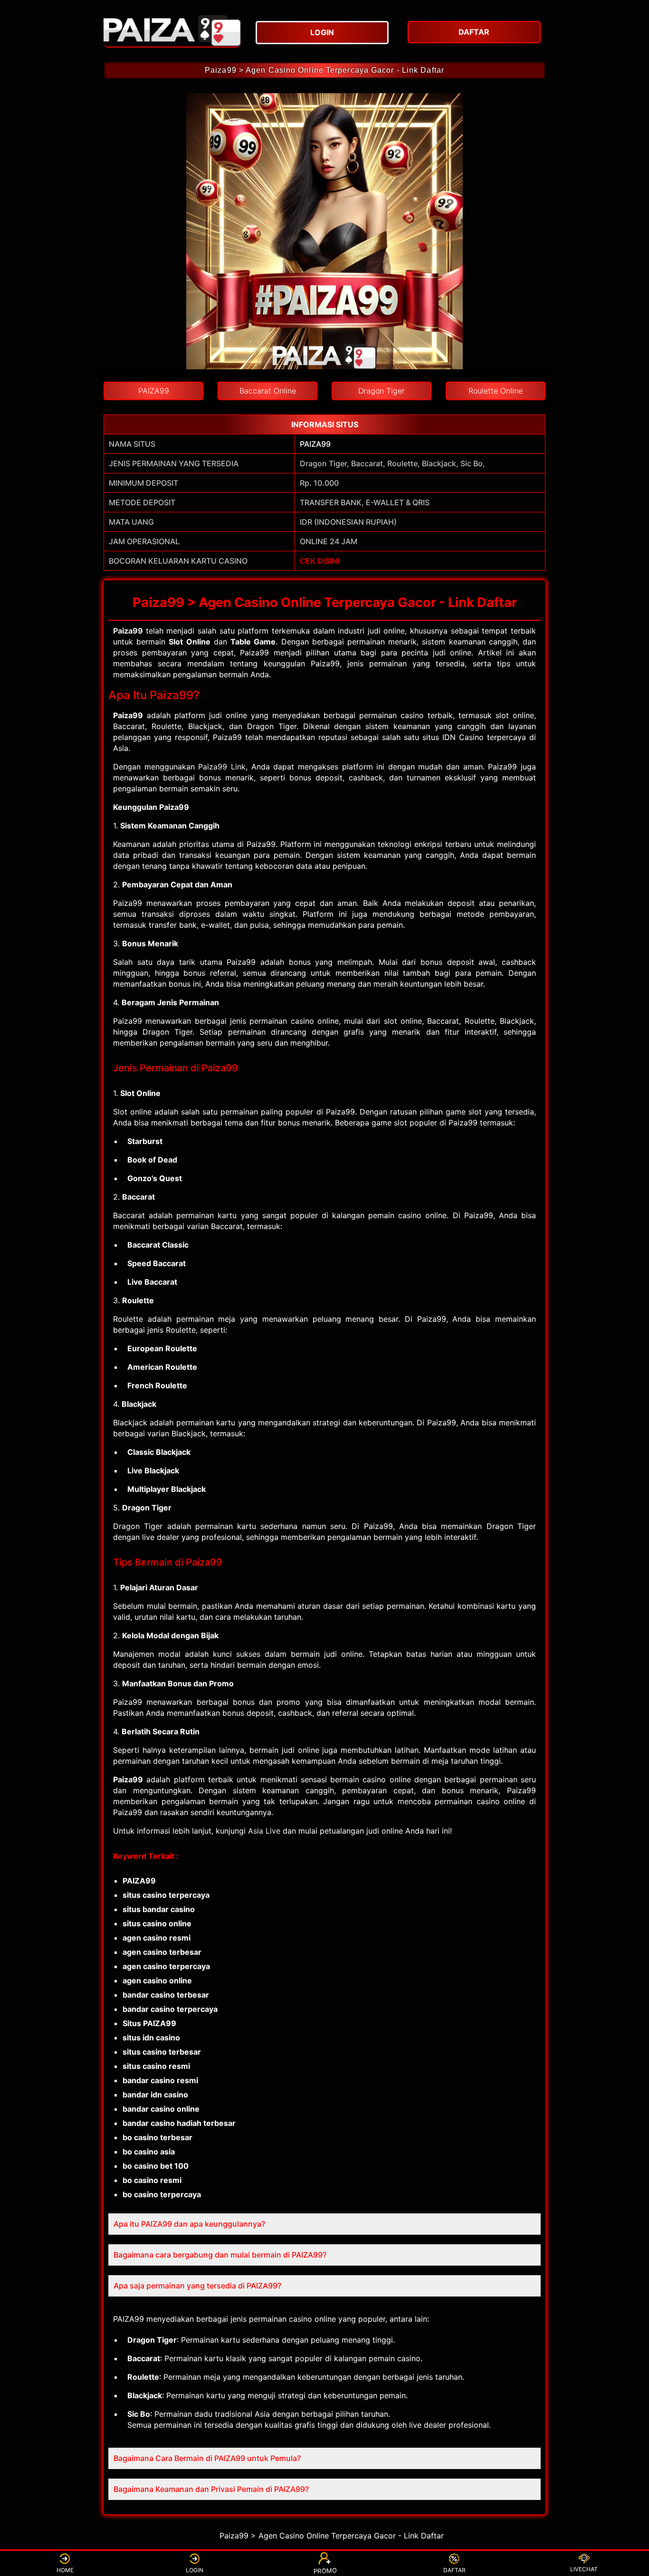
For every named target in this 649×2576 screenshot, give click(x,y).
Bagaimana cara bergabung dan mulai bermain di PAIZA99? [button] (220, 2255)
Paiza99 (128, 631)
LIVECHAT (584, 2569)
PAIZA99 (315, 444)
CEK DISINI (320, 561)
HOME (65, 2570)
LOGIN (195, 2570)
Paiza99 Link (222, 767)
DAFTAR (454, 2570)
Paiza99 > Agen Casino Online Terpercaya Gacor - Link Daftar (324, 70)
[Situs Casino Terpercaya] (172, 31)
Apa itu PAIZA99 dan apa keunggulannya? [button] (189, 2224)
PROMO (325, 2571)
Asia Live (264, 1831)
